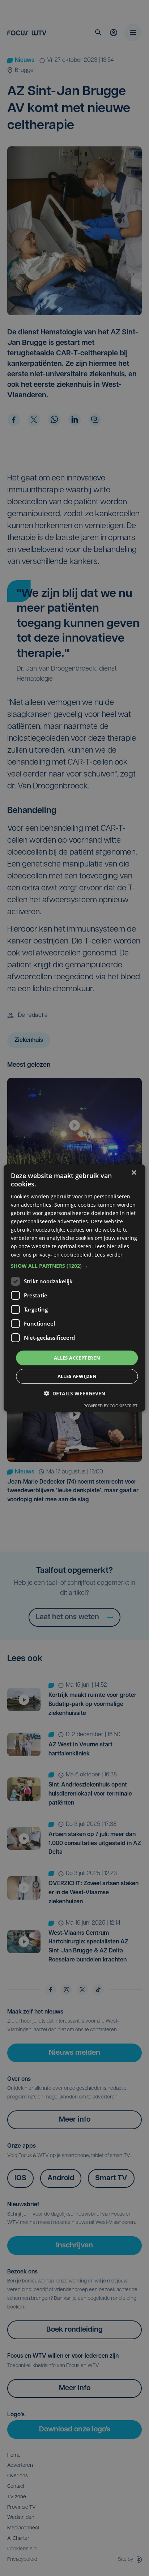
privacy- (42, 1255)
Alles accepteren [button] (77, 1357)
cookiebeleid (76, 1255)
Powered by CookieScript (110, 1406)
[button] (74, 1266)
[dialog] (74, 1288)
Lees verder (108, 1255)
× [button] (134, 1173)
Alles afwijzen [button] (77, 1376)
